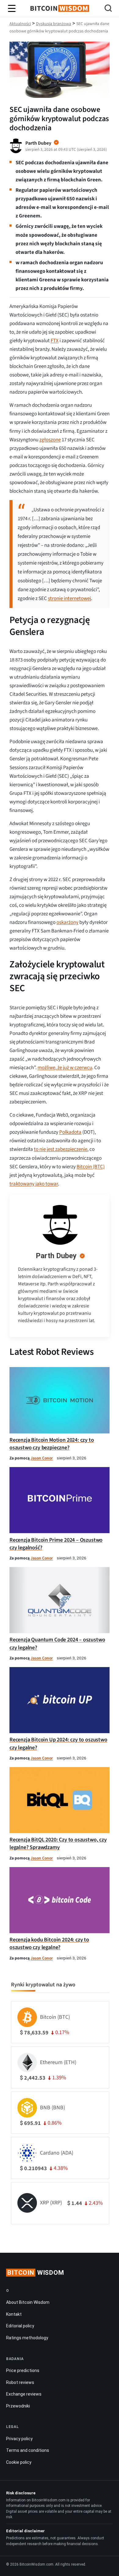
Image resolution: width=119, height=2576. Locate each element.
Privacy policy (19, 2439)
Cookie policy (19, 2462)
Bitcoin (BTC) (91, 1167)
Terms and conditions (28, 2450)
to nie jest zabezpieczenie (61, 1149)
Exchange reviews (24, 2394)
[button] (108, 9)
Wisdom (36, 2273)
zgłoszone (50, 440)
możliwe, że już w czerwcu (65, 1068)
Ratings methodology (27, 2338)
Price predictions (23, 2370)
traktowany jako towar (34, 1184)
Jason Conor (42, 1458)
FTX (55, 341)
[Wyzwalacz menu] (12, 9)
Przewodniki (18, 2406)
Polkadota (70, 1132)
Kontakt (14, 2314)
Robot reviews (20, 2382)
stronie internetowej (69, 599)
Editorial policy (20, 2326)
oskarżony (67, 922)
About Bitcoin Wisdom (28, 2302)
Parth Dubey (56, 1256)
